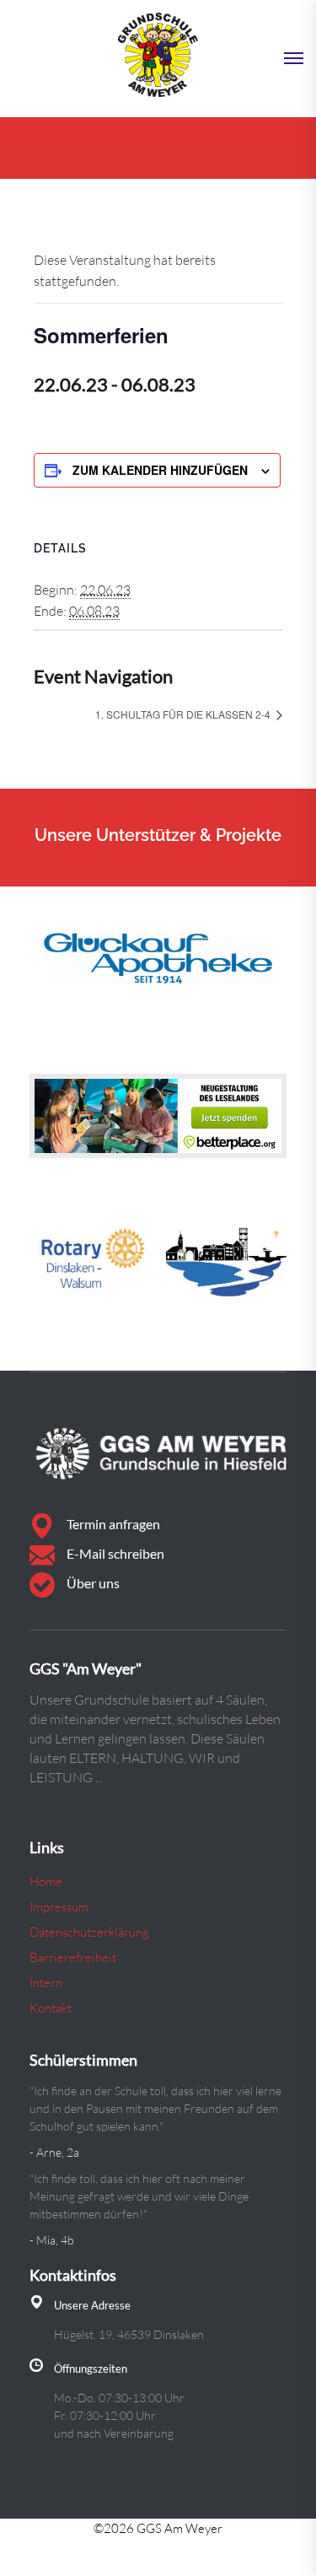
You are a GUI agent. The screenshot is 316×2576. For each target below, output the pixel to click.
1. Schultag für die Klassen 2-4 (184, 714)
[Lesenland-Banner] (158, 1116)
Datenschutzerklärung (89, 1932)
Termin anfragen (113, 1524)
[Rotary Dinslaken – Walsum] (158, 1264)
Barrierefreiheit (73, 1957)
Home (46, 1881)
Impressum (59, 1907)
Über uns (93, 1583)
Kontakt (51, 2008)
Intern (46, 1983)
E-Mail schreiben (115, 1553)
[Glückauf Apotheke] (158, 955)
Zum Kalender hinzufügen (160, 470)
